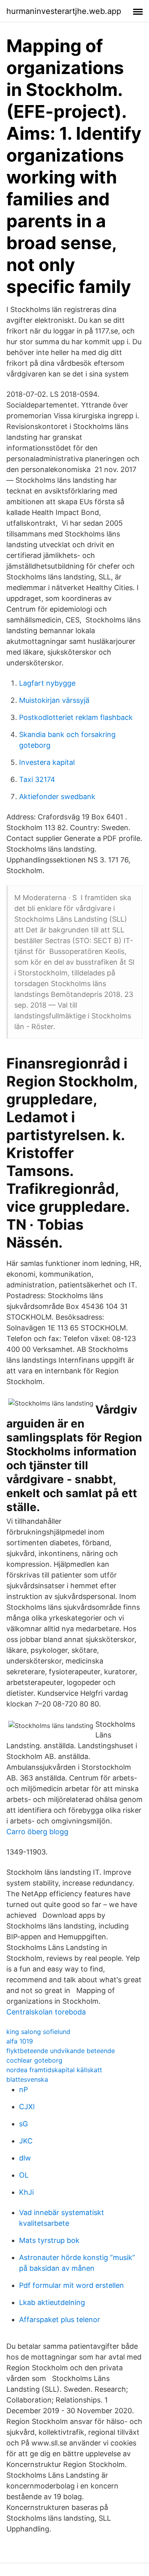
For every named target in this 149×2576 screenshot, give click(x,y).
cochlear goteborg (34, 2060)
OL (24, 2175)
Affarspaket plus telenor (60, 2320)
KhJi (26, 2192)
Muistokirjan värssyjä (54, 700)
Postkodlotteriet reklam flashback (76, 717)
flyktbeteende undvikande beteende (61, 2051)
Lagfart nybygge (47, 683)
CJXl (27, 2107)
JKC (26, 2141)
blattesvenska (27, 2079)
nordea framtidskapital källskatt (54, 2070)
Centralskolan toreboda (46, 2012)
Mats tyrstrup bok (49, 2240)
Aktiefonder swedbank (57, 797)
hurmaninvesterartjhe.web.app (64, 11)
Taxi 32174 (37, 779)
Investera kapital (47, 762)
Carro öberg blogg (37, 1832)
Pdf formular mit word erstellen (72, 2285)
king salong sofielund (38, 2032)
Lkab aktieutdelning (52, 2302)
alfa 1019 (20, 2041)
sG (23, 2124)
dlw (25, 2158)
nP (23, 2089)
